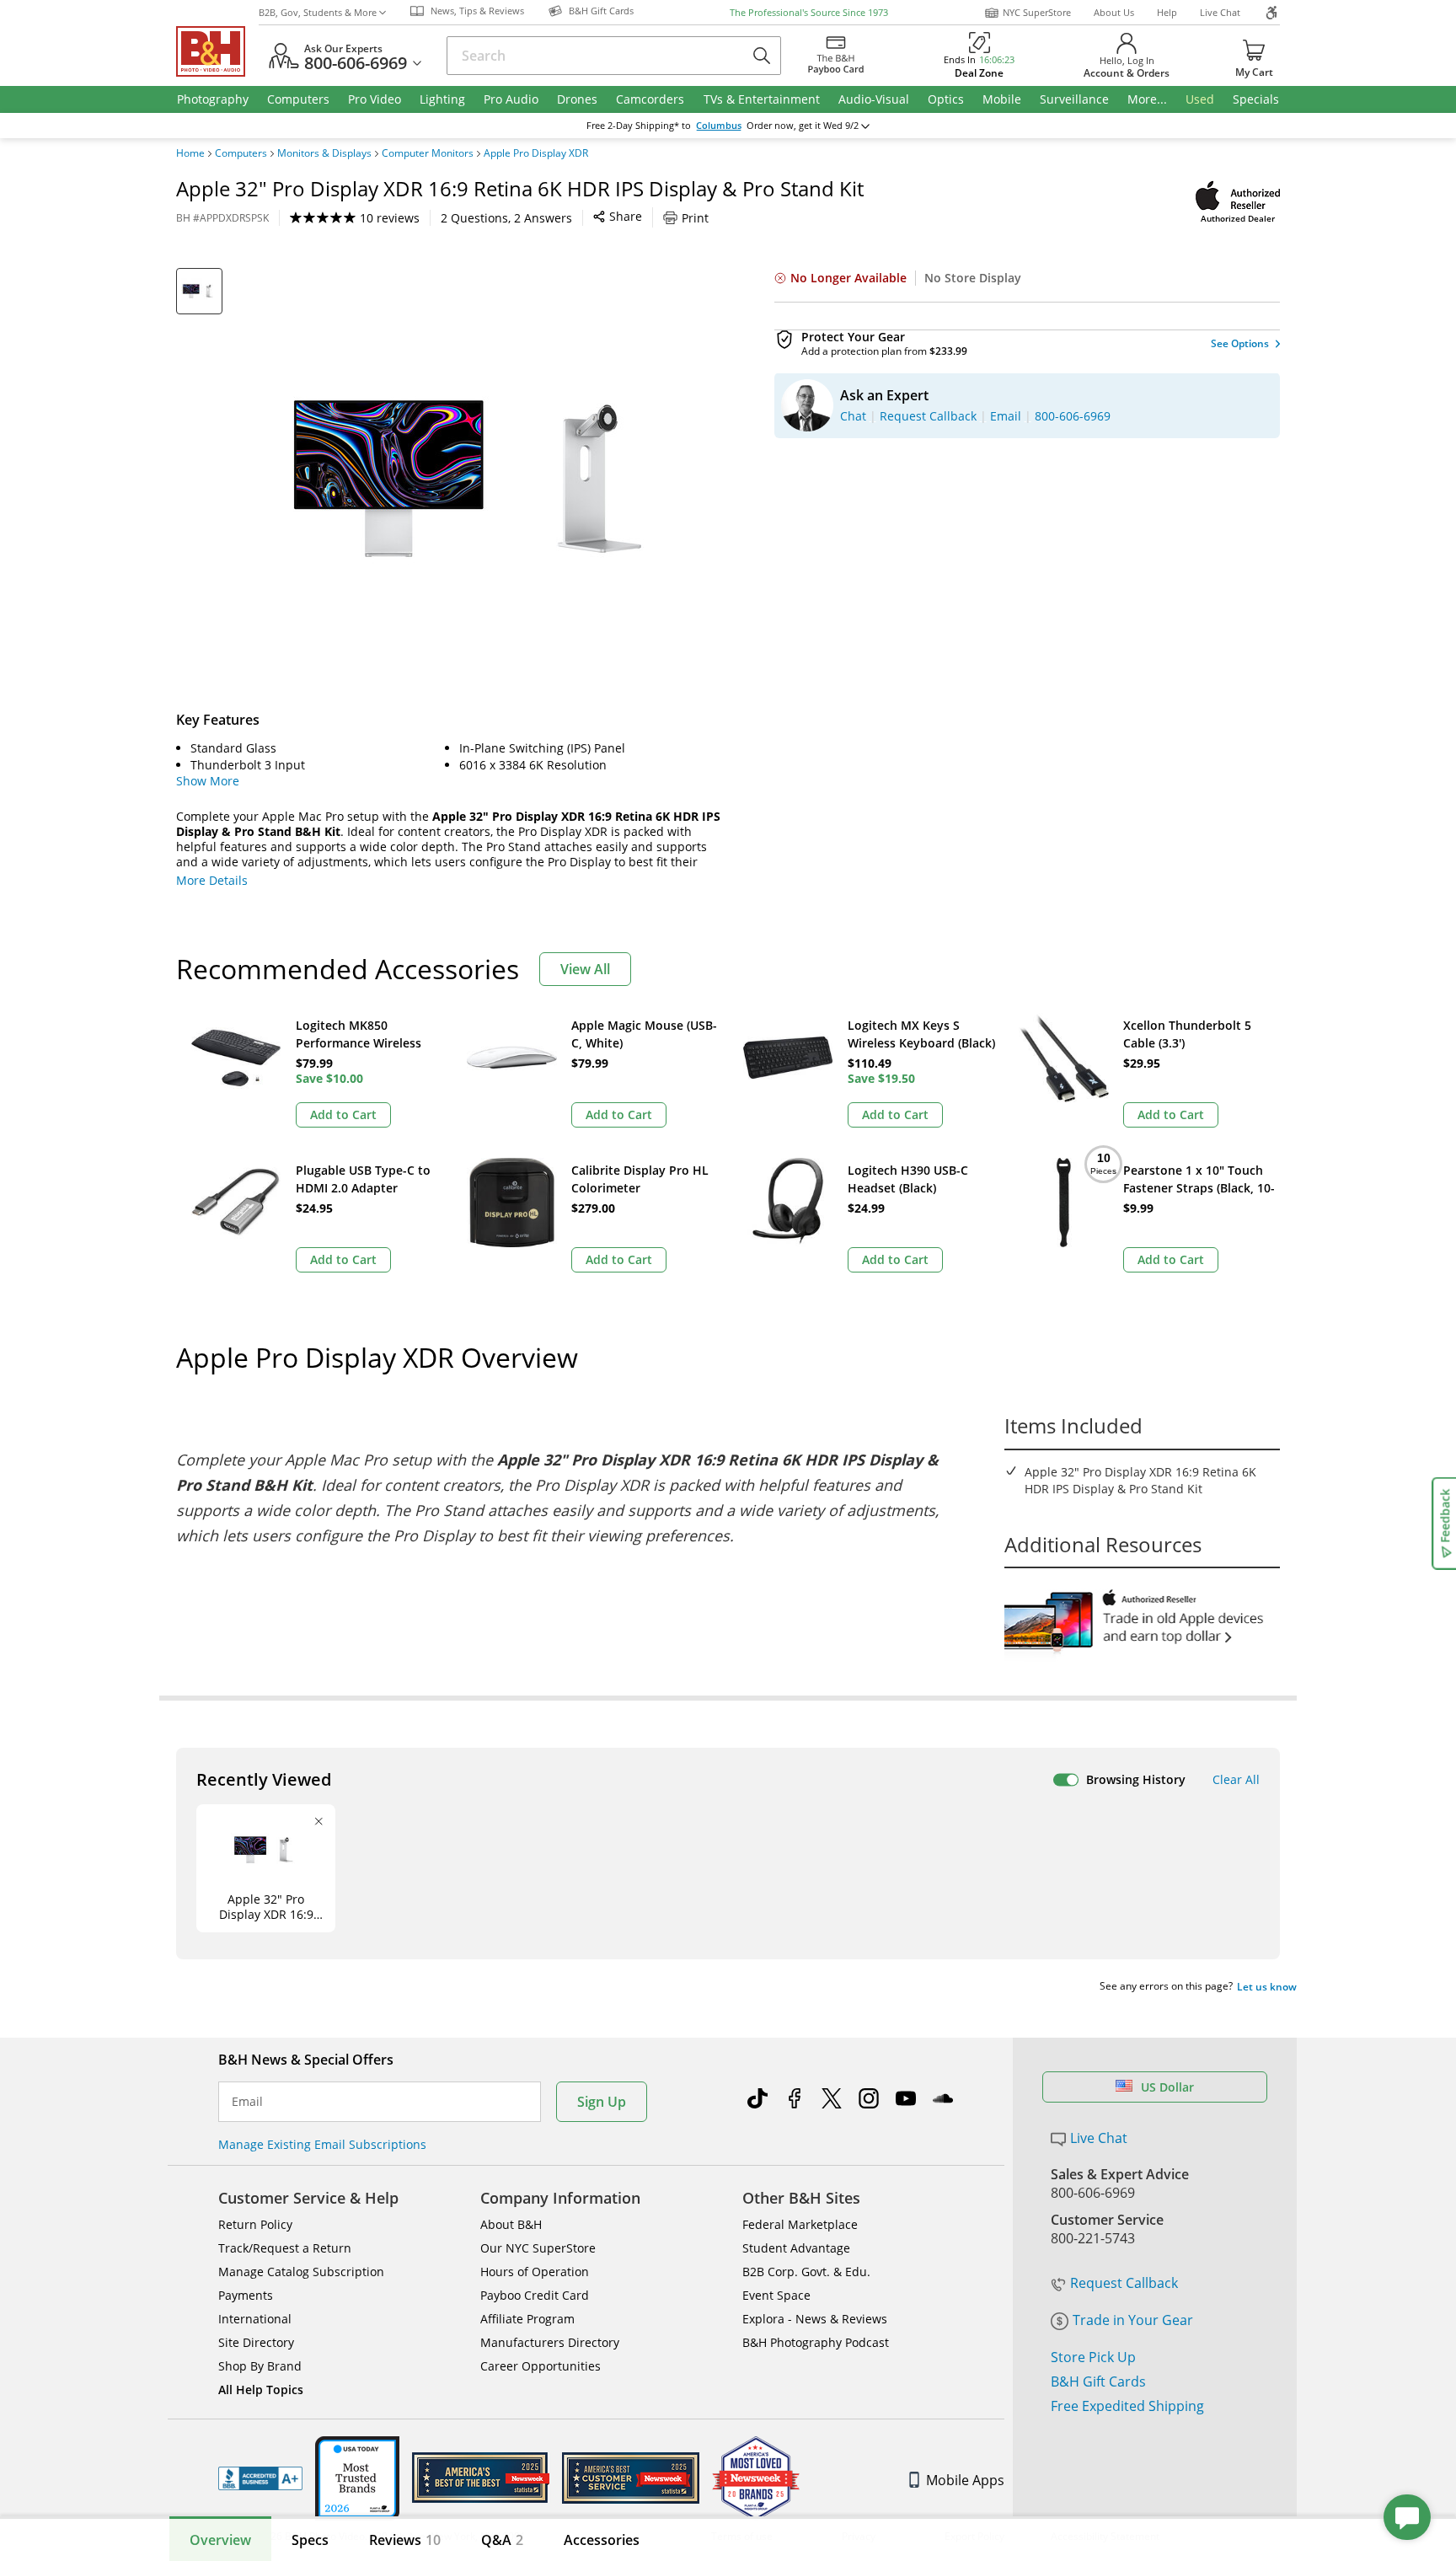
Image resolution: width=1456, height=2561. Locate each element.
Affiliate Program (527, 2319)
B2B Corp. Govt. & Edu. (806, 2272)
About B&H (511, 2224)
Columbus (719, 126)
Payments (246, 2295)
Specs (310, 2540)
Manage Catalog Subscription (301, 2272)
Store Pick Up (1093, 2357)
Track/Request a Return (285, 2248)
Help (1167, 12)
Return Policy (255, 2224)
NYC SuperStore (1037, 12)
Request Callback (1124, 2283)
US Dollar (1167, 2087)
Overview (220, 2540)
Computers (241, 153)
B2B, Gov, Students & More (318, 12)
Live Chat (1220, 12)
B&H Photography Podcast (816, 2342)
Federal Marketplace (800, 2224)
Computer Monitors (428, 153)
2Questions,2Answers (506, 218)
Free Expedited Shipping (1127, 2406)
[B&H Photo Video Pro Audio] (217, 51)
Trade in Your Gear (1133, 2320)
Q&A (502, 2540)
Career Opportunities (541, 2366)
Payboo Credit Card (535, 2295)
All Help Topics (261, 2390)
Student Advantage (796, 2248)
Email (247, 2102)
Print (695, 218)
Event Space (776, 2295)
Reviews (405, 2540)
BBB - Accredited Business (260, 2478)
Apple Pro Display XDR (536, 153)
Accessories (602, 2540)
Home (190, 153)
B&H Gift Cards (1098, 2382)
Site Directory (256, 2342)
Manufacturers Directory (550, 2342)
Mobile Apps (965, 2480)
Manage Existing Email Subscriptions (322, 2144)
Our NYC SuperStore (538, 2248)
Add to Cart (343, 1114)
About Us (1114, 12)
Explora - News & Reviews (815, 2319)
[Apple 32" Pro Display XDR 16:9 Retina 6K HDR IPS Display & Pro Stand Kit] (484, 479)
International (255, 2319)
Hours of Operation (535, 2272)
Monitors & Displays (324, 153)
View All (585, 969)
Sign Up (602, 2102)
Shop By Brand (260, 2366)
